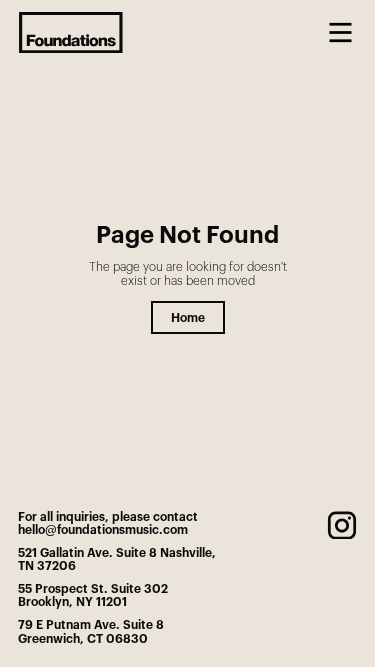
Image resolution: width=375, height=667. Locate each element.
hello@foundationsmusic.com (103, 530)
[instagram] (342, 525)
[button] (340, 32)
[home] (71, 32)
